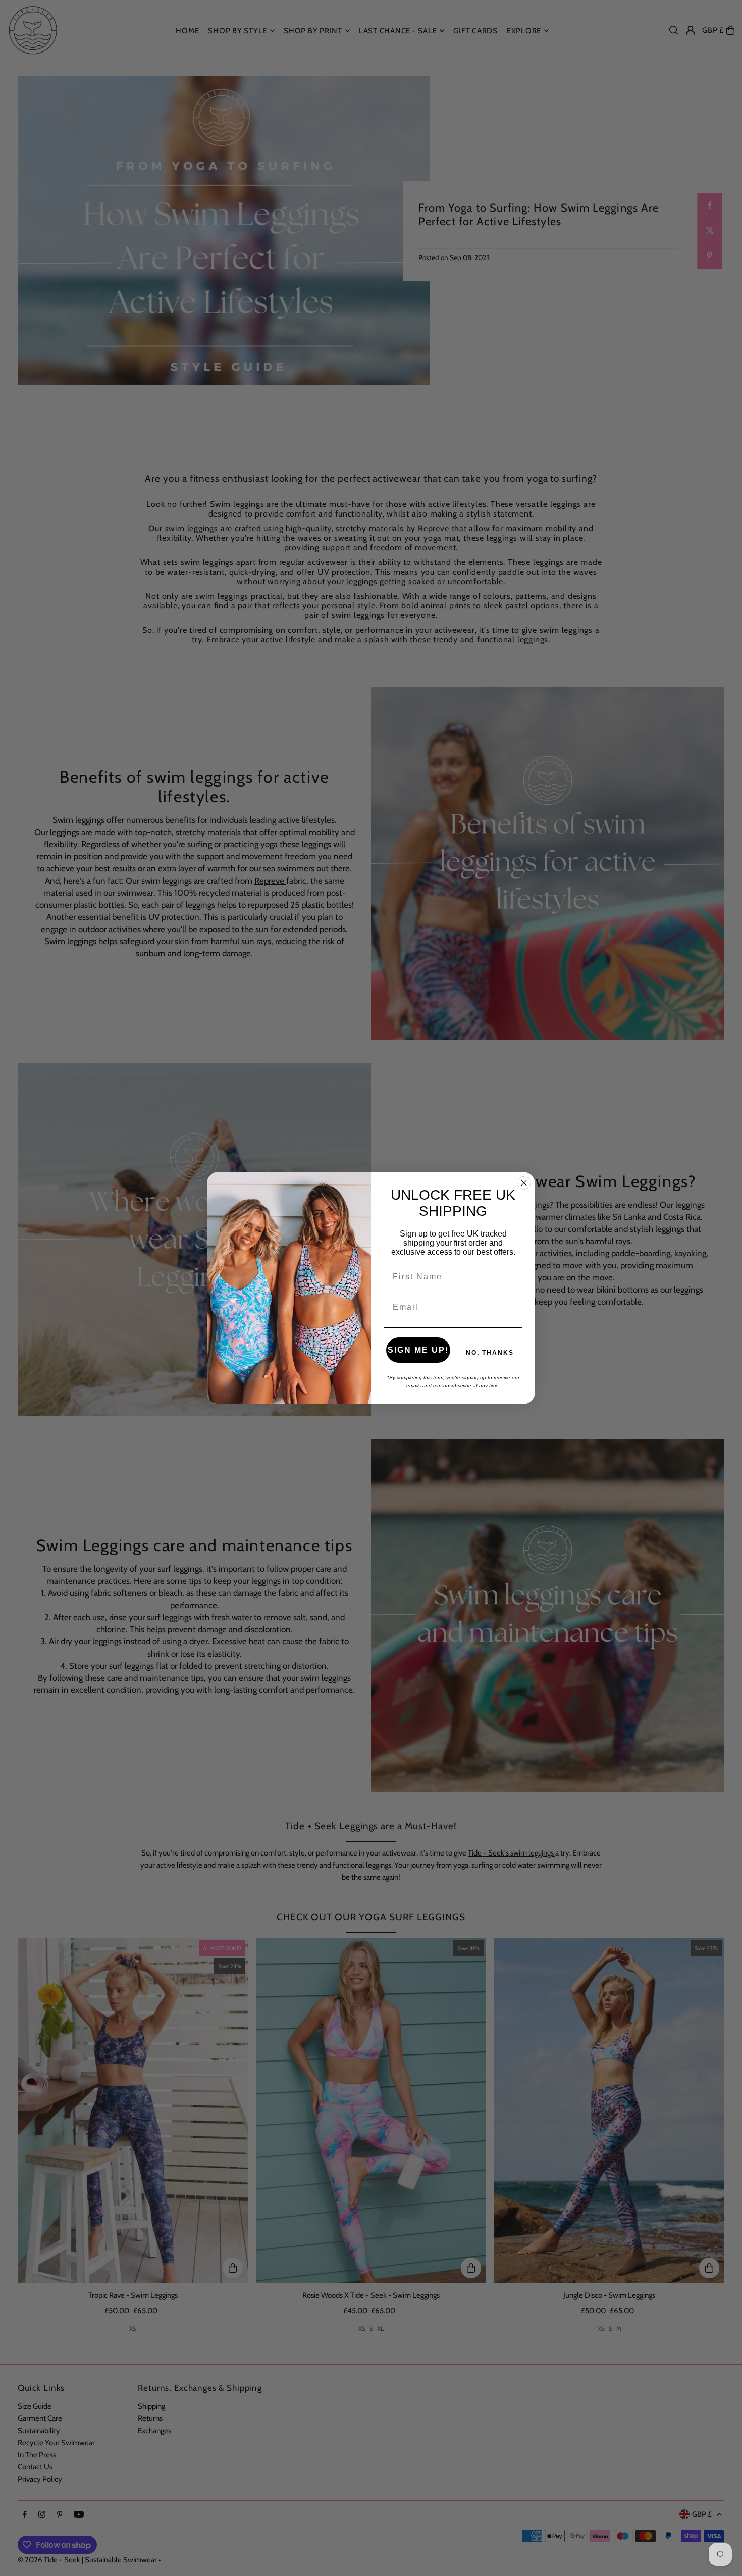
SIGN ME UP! (418, 1350)
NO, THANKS (490, 1353)
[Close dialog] (524, 1183)
